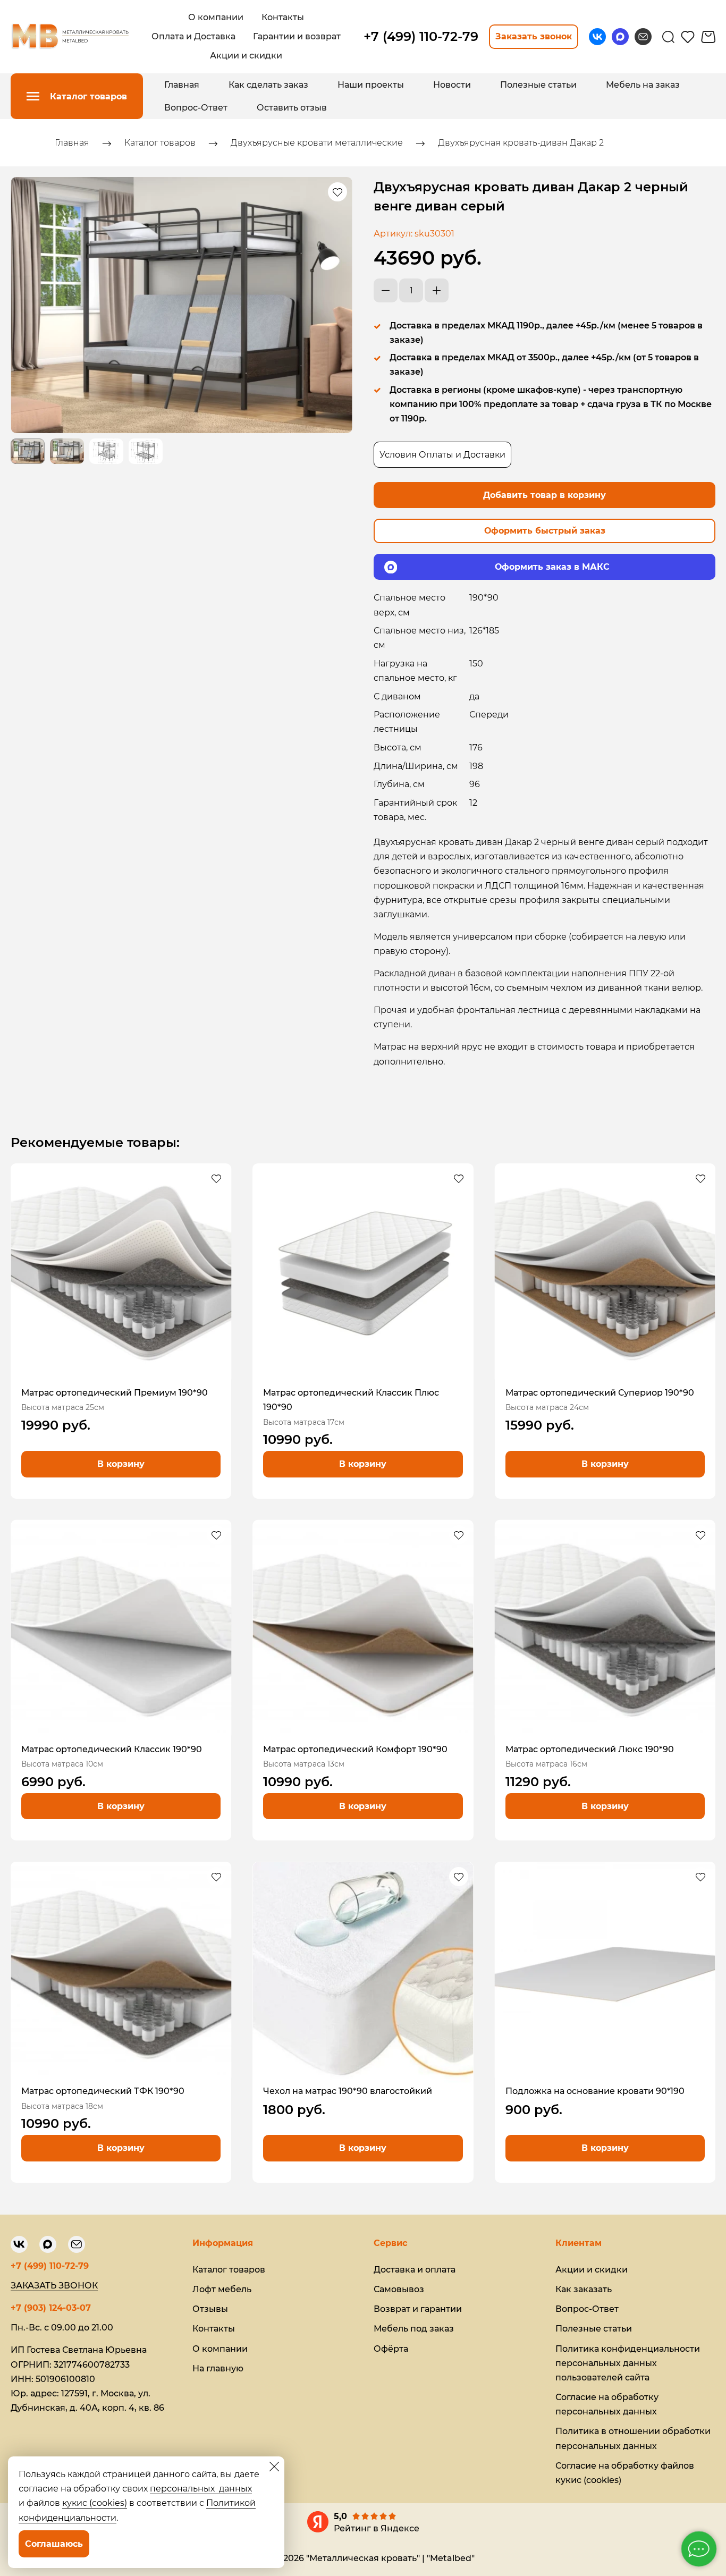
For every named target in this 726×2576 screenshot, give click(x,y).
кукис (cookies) (95, 2503)
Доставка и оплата (415, 2270)
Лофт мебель (222, 2289)
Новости (452, 85)
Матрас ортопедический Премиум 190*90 (115, 1393)
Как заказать (584, 2289)
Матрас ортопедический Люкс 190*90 (590, 1749)
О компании (220, 2349)
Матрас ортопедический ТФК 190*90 (103, 2091)
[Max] (620, 37)
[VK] (597, 37)
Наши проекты (371, 85)
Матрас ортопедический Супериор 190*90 (600, 1393)
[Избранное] (688, 37)
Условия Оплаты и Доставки (442, 455)
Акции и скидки (592, 2270)
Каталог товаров (160, 143)
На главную (218, 2368)
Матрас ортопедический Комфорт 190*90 (355, 1749)
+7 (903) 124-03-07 (51, 2308)
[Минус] (386, 290)
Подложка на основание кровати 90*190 (595, 2091)
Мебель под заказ (414, 2329)
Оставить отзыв (292, 108)
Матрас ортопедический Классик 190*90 (112, 1749)
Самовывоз (399, 2289)
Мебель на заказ (643, 85)
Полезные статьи (538, 85)
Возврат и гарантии (418, 2309)
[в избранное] (337, 192)
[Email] (643, 37)
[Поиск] (668, 37)
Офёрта (391, 2349)
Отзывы (210, 2309)
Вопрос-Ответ (196, 108)
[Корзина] (708, 37)
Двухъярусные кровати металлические (317, 143)
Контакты (214, 2329)
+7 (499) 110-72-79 (50, 2266)
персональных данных (201, 2489)
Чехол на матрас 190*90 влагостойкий (348, 2091)
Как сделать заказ (268, 85)
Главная (182, 85)
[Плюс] (437, 290)
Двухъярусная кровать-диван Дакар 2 (521, 143)
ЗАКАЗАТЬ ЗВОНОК (54, 2286)
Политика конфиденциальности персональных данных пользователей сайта (628, 2363)
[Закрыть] (274, 2467)
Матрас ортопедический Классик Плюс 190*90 (351, 1400)
